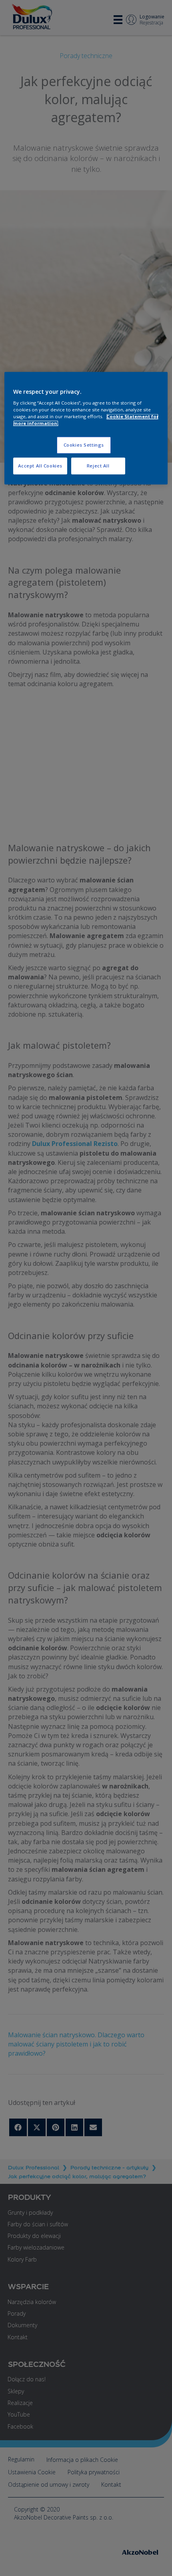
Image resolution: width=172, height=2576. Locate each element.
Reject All (98, 466)
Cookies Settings (84, 445)
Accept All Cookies (40, 466)
